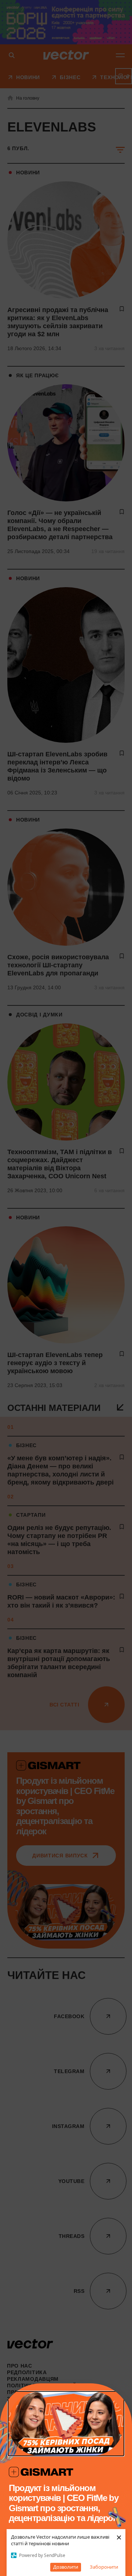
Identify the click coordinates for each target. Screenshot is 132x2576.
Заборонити (104, 2567)
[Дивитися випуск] (66, 2424)
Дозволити (66, 2567)
